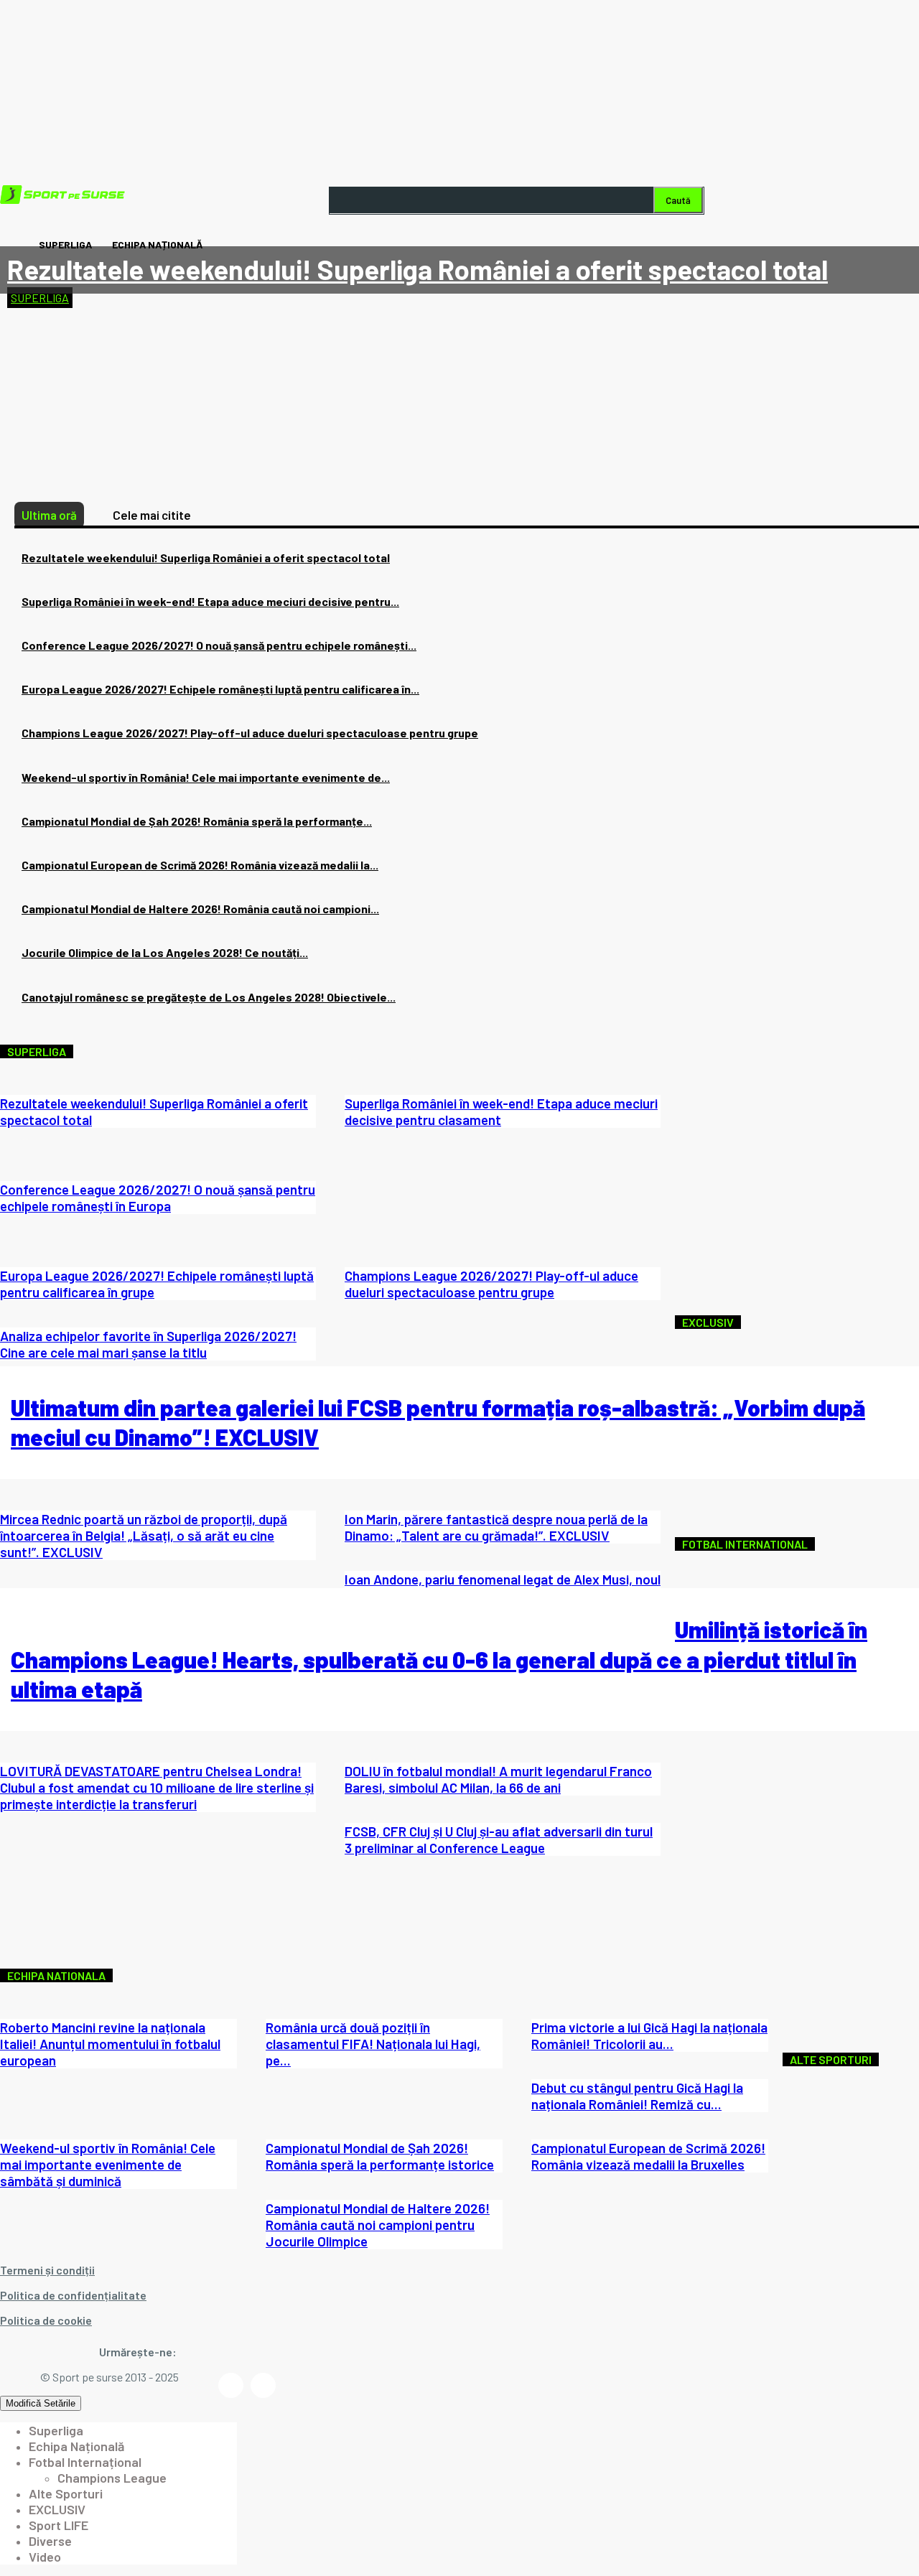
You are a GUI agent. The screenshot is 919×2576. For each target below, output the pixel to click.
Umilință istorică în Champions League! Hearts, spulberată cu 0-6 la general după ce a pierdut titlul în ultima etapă (439, 1659)
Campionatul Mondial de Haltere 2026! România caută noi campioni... (200, 909)
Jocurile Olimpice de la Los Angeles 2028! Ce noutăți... (165, 952)
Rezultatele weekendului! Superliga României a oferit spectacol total (417, 269)
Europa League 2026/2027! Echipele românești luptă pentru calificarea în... (220, 689)
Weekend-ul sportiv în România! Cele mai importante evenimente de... (206, 777)
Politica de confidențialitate (73, 2295)
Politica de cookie (46, 2320)
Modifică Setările (41, 2403)
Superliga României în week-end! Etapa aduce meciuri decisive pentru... (210, 601)
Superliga (40, 298)
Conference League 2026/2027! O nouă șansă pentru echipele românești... (219, 645)
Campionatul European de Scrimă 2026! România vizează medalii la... (200, 865)
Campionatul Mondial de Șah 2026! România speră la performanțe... (197, 821)
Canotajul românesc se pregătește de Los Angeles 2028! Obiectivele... (209, 997)
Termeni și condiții (47, 2270)
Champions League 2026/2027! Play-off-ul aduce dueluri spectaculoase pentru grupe (250, 733)
